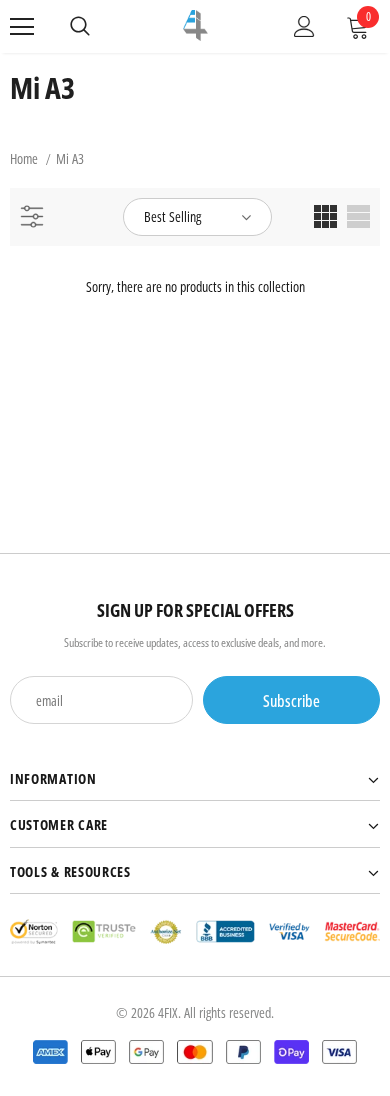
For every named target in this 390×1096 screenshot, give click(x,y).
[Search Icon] (80, 27)
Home (24, 158)
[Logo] (195, 25)
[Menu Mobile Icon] (22, 27)
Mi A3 (70, 158)
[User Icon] (304, 26)
